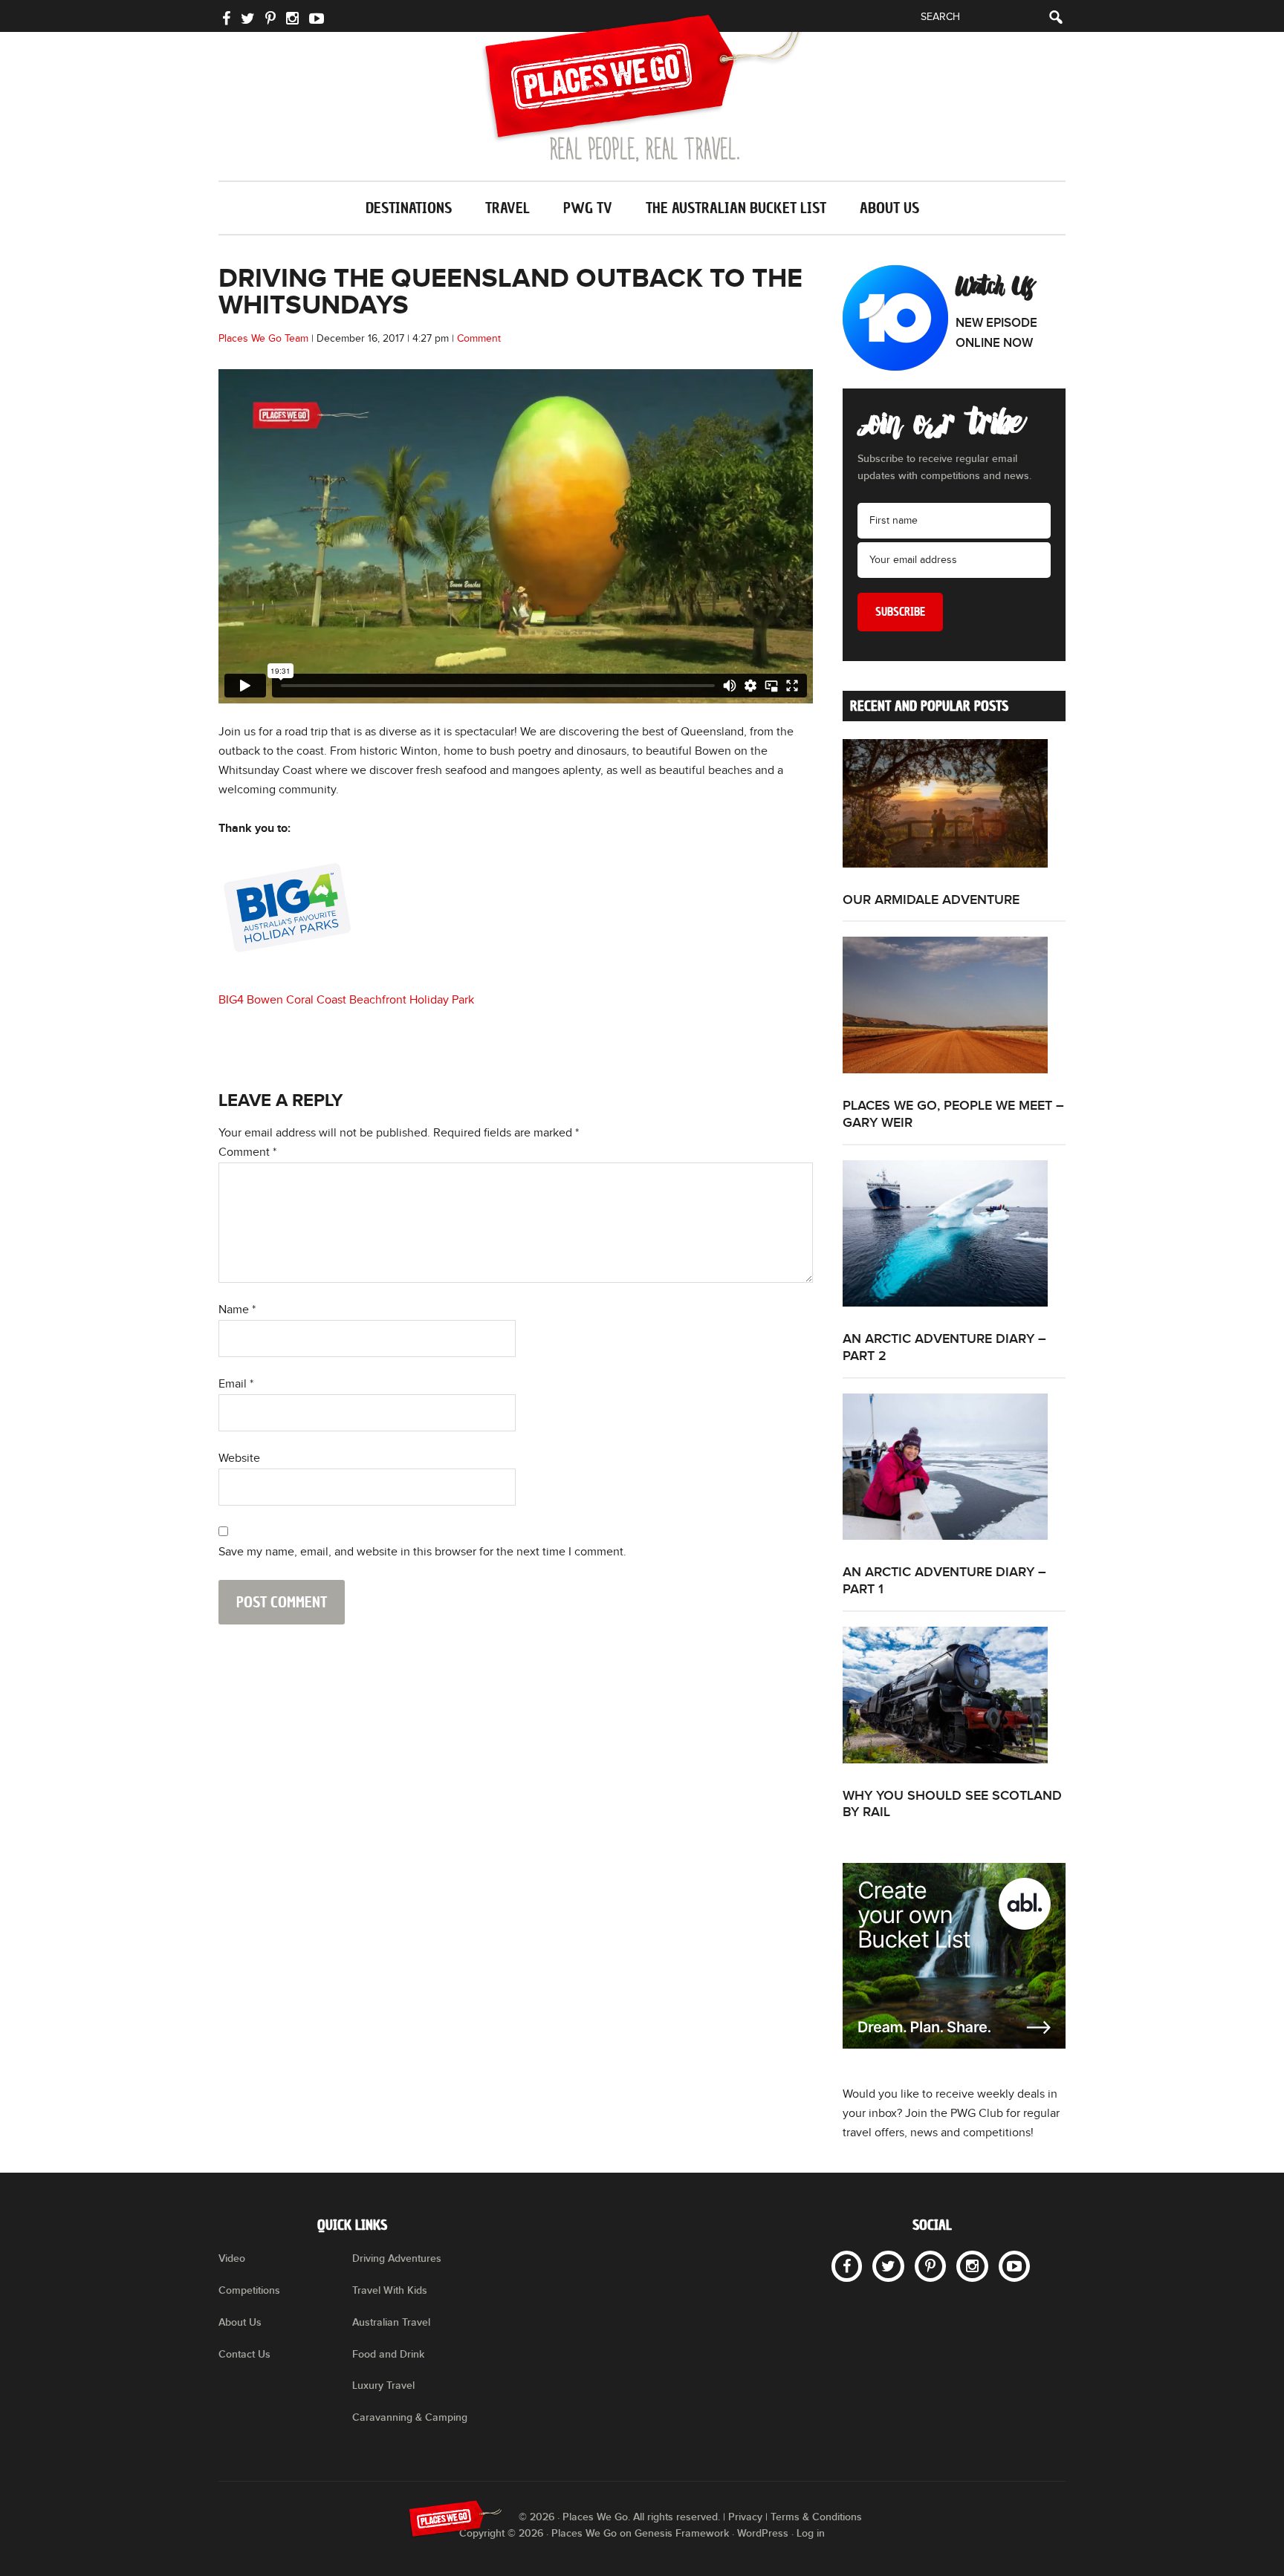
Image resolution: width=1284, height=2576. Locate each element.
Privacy (745, 2517)
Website (239, 1458)
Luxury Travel (383, 2385)
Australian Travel (391, 2322)
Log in (811, 2533)
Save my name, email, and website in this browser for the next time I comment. (422, 1552)
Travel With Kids (390, 2290)
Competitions (249, 2290)
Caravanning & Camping (410, 2417)
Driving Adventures (397, 2258)
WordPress (763, 2533)
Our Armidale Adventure (931, 900)
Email (236, 1384)
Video (232, 2258)
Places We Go (642, 88)
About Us (240, 2322)
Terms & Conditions (816, 2517)
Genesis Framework (682, 2533)
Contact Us (244, 2354)
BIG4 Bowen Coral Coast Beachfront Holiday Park (346, 1000)
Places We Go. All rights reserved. (641, 2517)
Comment (479, 339)
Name (237, 1310)
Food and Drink (388, 2354)
